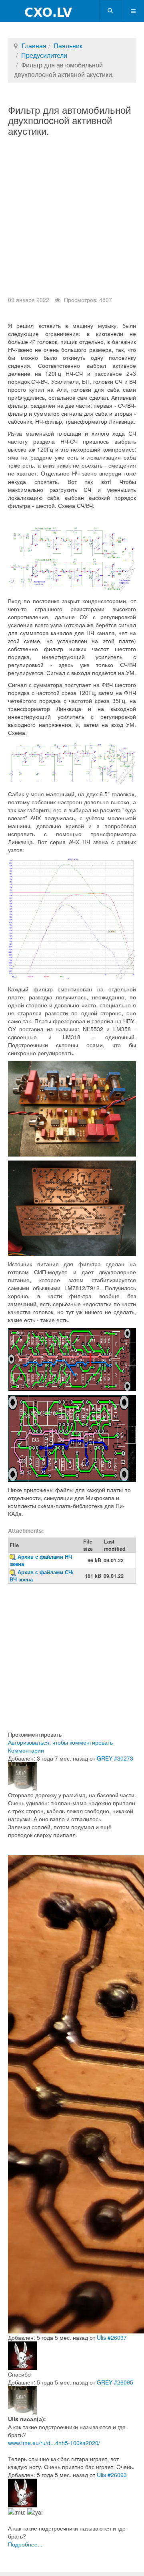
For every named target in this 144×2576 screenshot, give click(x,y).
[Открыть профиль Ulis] (22, 2355)
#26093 (117, 2475)
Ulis (101, 2337)
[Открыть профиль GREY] (22, 1776)
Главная (34, 46)
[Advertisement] (72, 220)
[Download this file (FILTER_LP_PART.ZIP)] (14, 1557)
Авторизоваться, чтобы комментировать (60, 1742)
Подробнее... (25, 2544)
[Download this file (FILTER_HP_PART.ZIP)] (14, 1572)
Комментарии (26, 1750)
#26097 (117, 2337)
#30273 (124, 1758)
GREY (105, 1758)
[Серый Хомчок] (37, 11)
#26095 (124, 2382)
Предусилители (44, 55)
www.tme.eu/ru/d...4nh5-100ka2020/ (54, 2443)
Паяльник (68, 46)
